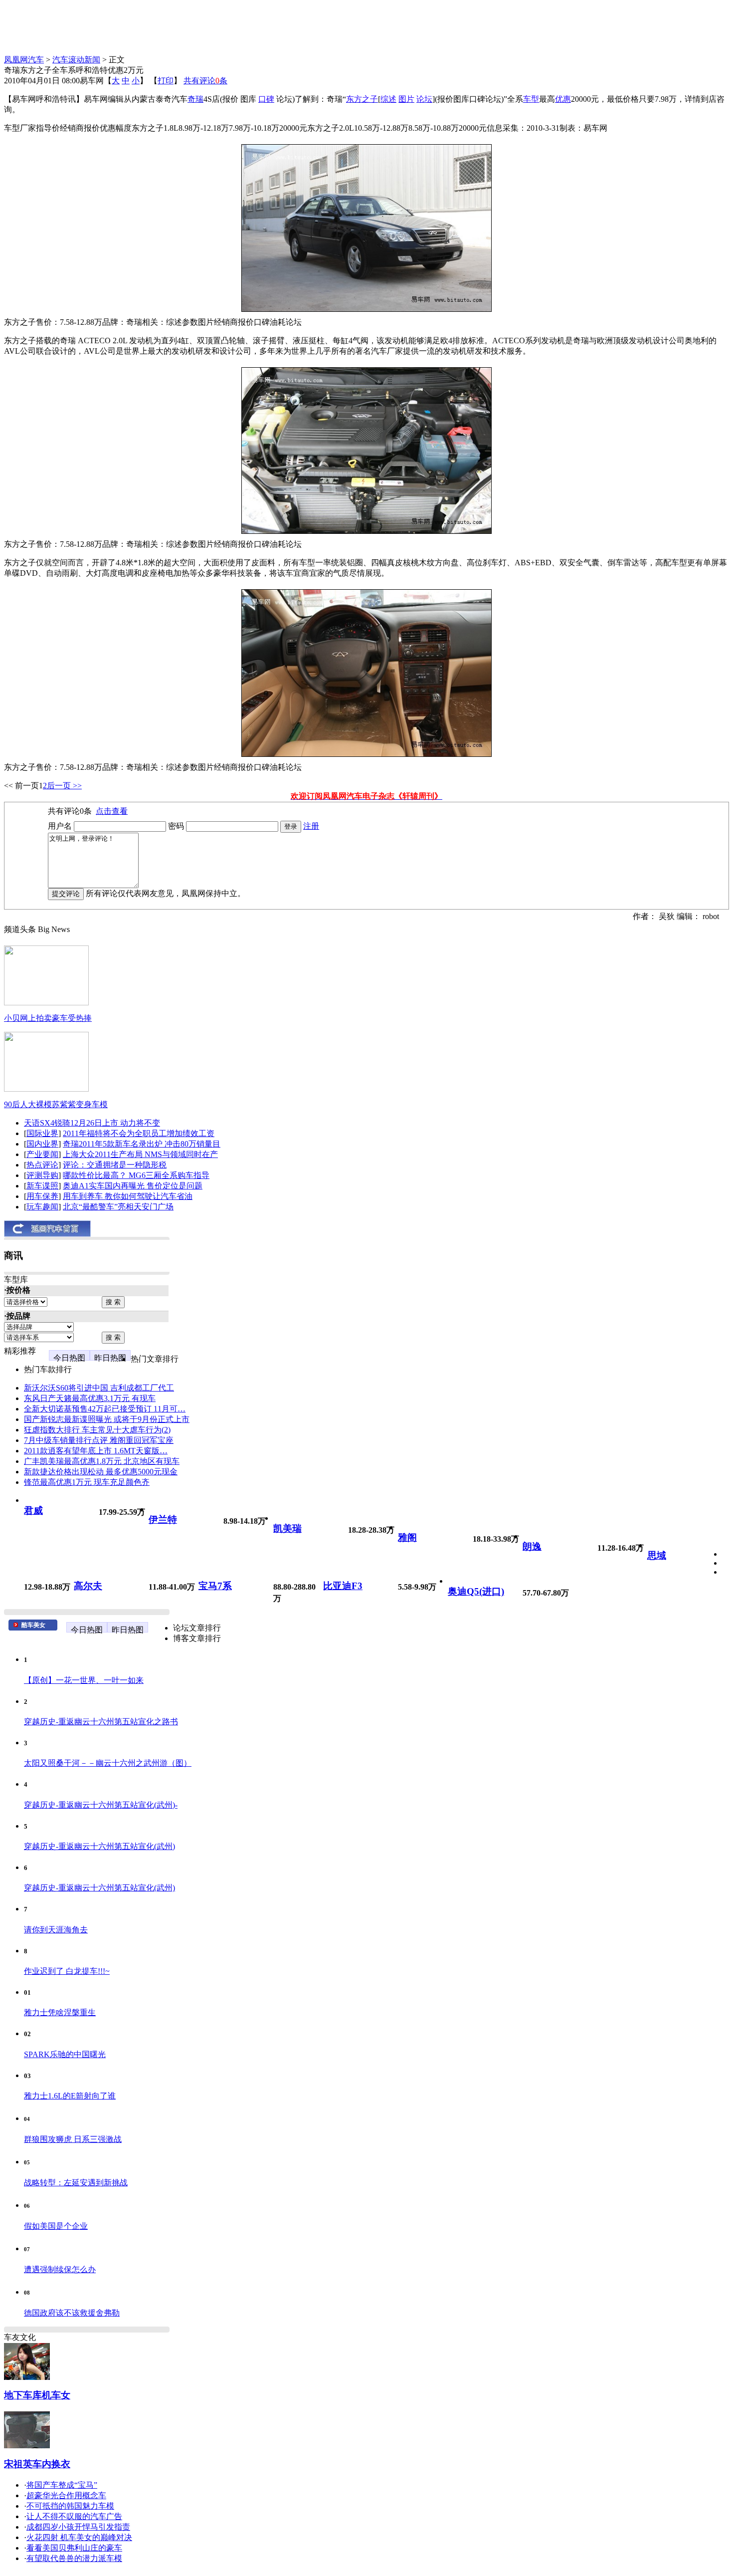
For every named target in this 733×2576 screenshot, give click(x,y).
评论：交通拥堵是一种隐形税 (115, 1165)
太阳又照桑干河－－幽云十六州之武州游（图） (108, 1763)
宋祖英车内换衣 (37, 2464)
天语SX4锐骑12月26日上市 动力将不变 (92, 1123)
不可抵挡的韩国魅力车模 (70, 2506)
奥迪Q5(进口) (476, 1591)
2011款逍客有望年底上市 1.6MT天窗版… (96, 1451)
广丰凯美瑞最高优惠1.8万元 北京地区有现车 (102, 1461)
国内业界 (42, 1144)
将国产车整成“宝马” (62, 2485)
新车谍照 (42, 1186)
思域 (657, 1555)
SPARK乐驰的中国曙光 (65, 2054)
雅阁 (407, 1537)
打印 (166, 81)
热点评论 (42, 1165)
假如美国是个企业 (56, 2226)
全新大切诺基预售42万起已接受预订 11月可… (105, 1409)
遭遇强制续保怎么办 (60, 2269)
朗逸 (532, 1546)
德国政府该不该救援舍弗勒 (72, 2313)
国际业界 (42, 1133)
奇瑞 (195, 99)
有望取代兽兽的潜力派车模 (74, 2558)
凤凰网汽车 (24, 60)
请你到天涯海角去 (56, 1930)
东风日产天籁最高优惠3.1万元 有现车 (90, 1398)
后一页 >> (64, 786)
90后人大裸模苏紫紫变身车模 (56, 1104)
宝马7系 (215, 1586)
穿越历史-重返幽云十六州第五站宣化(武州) (99, 1846)
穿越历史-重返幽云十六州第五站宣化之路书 (101, 1722)
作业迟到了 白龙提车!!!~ (67, 1971)
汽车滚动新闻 (76, 60)
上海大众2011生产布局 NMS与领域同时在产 (140, 1154)
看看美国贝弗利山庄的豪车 (74, 2548)
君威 (33, 1511)
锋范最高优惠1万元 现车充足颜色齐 (87, 1482)
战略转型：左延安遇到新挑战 (76, 2183)
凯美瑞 (287, 1528)
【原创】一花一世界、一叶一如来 (84, 1680)
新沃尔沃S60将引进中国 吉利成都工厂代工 (99, 1388)
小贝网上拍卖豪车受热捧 (48, 1018)
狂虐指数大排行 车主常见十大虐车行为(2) (97, 1430)
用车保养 (42, 1196)
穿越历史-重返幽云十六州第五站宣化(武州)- (101, 1805)
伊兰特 (163, 1520)
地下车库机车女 (37, 2395)
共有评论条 (205, 81)
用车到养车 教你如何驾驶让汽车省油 (128, 1196)
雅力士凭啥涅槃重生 (60, 2012)
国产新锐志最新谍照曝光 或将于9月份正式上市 (107, 1419)
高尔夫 (88, 1586)
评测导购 (42, 1175)
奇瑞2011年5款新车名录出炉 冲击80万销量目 (142, 1144)
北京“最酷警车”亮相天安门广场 (118, 1207)
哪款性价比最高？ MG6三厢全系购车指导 (136, 1175)
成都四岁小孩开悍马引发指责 (78, 2527)
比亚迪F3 (343, 1586)
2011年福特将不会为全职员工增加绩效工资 (139, 1133)
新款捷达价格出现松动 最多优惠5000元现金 (101, 1472)
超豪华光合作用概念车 (66, 2495)
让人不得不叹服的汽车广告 (74, 2516)
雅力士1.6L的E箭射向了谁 (70, 2096)
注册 (311, 826)
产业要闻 (42, 1154)
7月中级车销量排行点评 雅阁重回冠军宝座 (99, 1440)
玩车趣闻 (42, 1207)
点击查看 (112, 811)
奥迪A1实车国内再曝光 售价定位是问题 (133, 1186)
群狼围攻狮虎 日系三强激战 (73, 2139)
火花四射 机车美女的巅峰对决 (79, 2537)
